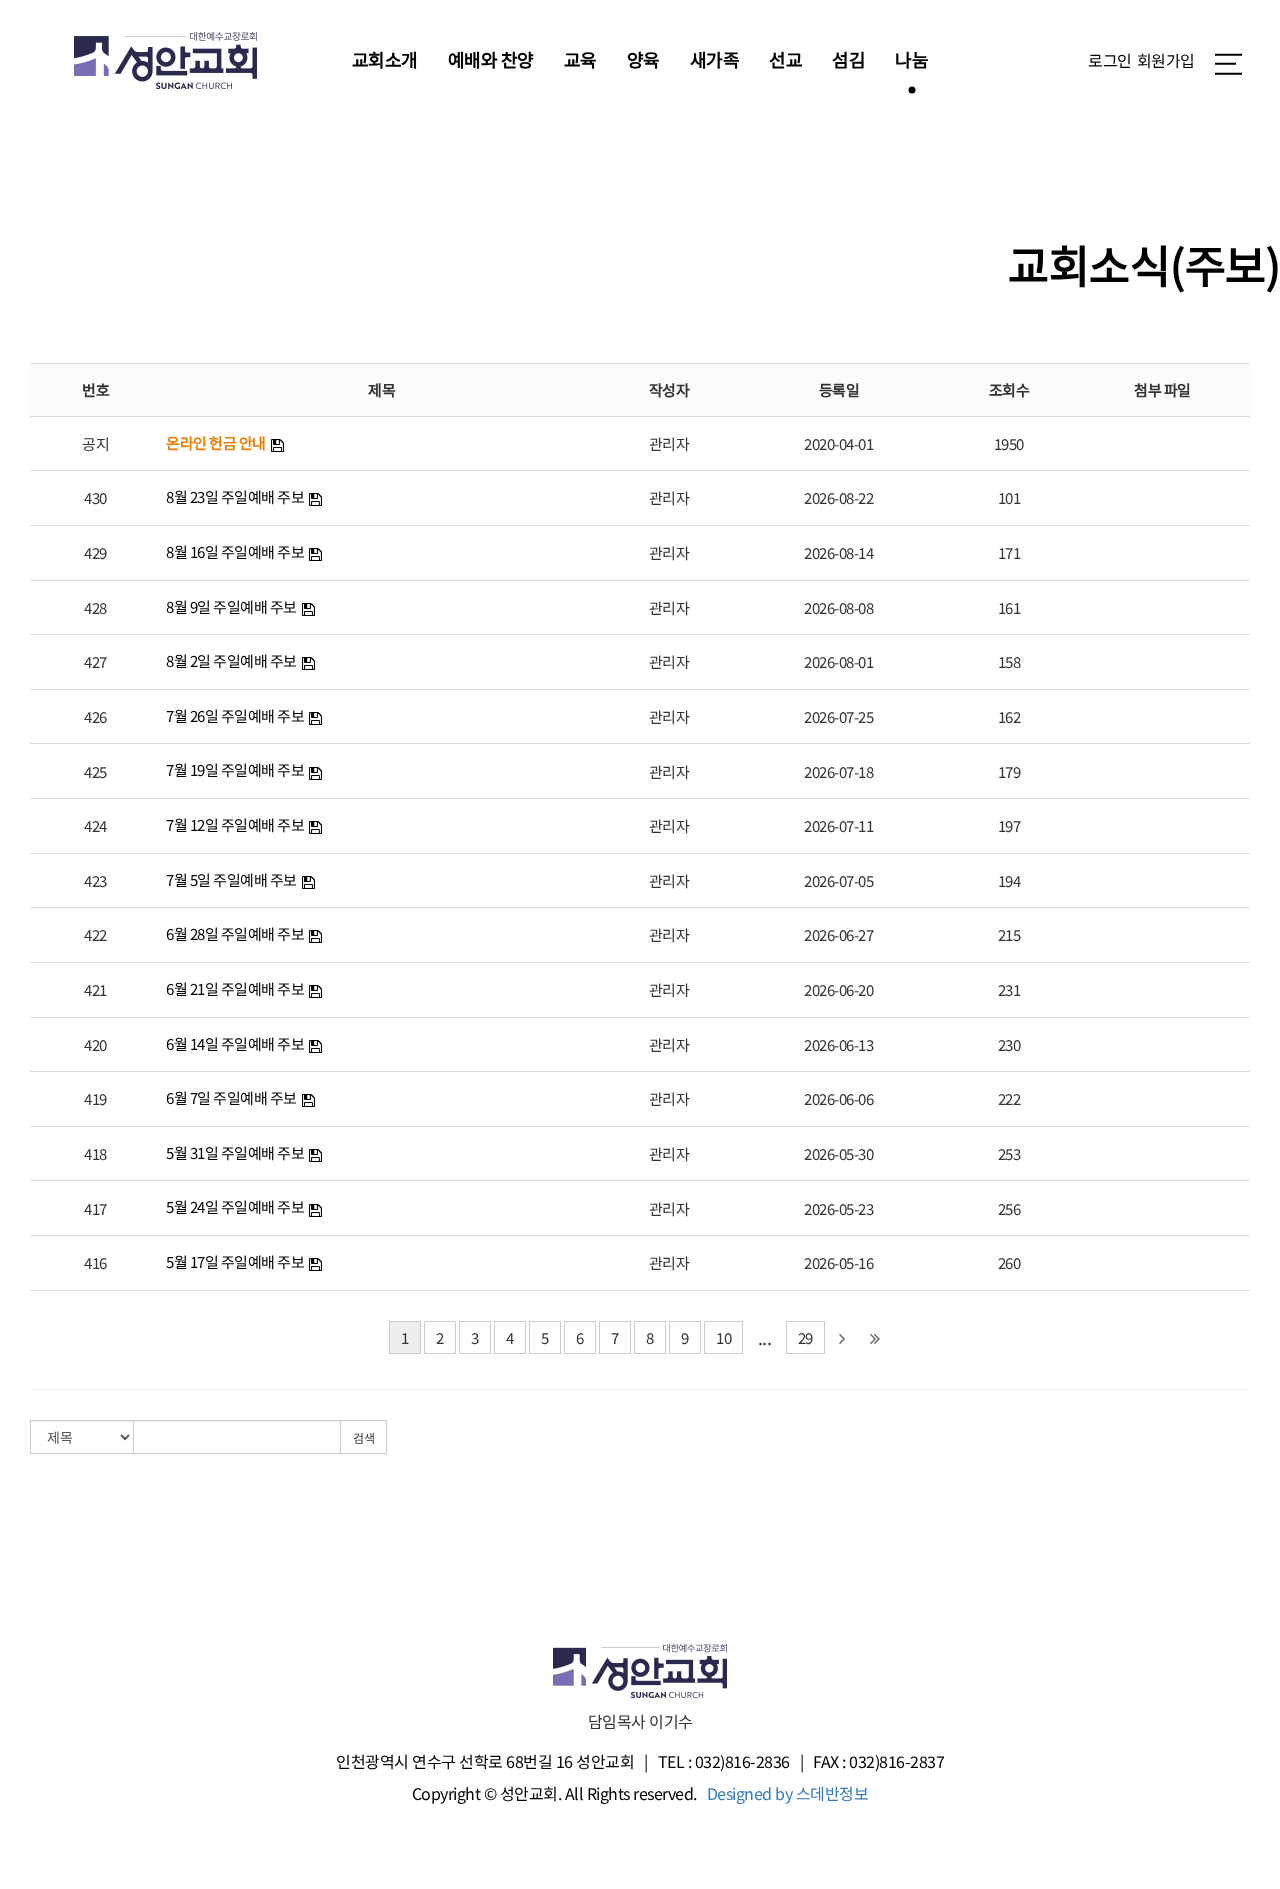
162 (1009, 716)
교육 (580, 59)
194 (1009, 880)
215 (1009, 934)
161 (1009, 607)
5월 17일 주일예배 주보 (235, 1261)
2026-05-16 (838, 1262)
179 (1009, 771)
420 (95, 1044)
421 (95, 989)
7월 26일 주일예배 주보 (235, 715)
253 (1009, 1153)
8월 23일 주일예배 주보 (235, 496)
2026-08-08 (838, 607)
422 (95, 934)
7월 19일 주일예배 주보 (235, 769)
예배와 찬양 (491, 59)
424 (95, 825)
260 (1009, 1262)
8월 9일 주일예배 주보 (231, 606)
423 (95, 880)
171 (1009, 552)
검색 (363, 1437)
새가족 (715, 59)
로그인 (1110, 60)
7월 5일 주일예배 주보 (231, 879)
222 (1009, 1098)
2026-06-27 (838, 934)
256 (1009, 1208)
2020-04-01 (838, 443)
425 (95, 771)
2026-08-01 (838, 661)
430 (95, 497)
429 (95, 552)
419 (95, 1098)
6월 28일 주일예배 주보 (235, 933)
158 (1009, 661)
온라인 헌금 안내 (216, 442)
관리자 (669, 443)
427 (95, 661)
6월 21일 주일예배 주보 (235, 988)
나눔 (911, 59)
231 (1009, 989)
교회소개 (385, 59)
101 (1009, 497)
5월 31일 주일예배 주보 (235, 1152)
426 (95, 716)
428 (95, 607)
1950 (1009, 443)
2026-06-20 (838, 989)
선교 (785, 59)
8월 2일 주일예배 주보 (231, 660)
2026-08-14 (838, 552)
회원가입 (1166, 60)
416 (95, 1262)
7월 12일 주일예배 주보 (235, 824)
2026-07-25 (838, 716)
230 (1009, 1044)
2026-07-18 (838, 771)
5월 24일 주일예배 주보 (235, 1206)
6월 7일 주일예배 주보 (231, 1097)
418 (95, 1153)
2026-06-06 (838, 1098)
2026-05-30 (838, 1153)
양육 (643, 59)
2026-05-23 (838, 1208)
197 (1009, 825)
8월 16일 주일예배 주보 (235, 551)
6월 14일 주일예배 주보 (235, 1043)
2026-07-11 (838, 825)
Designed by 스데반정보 (788, 1793)
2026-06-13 (838, 1044)
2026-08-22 (838, 497)
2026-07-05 (838, 880)
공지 (95, 443)
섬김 (848, 59)
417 (95, 1208)
